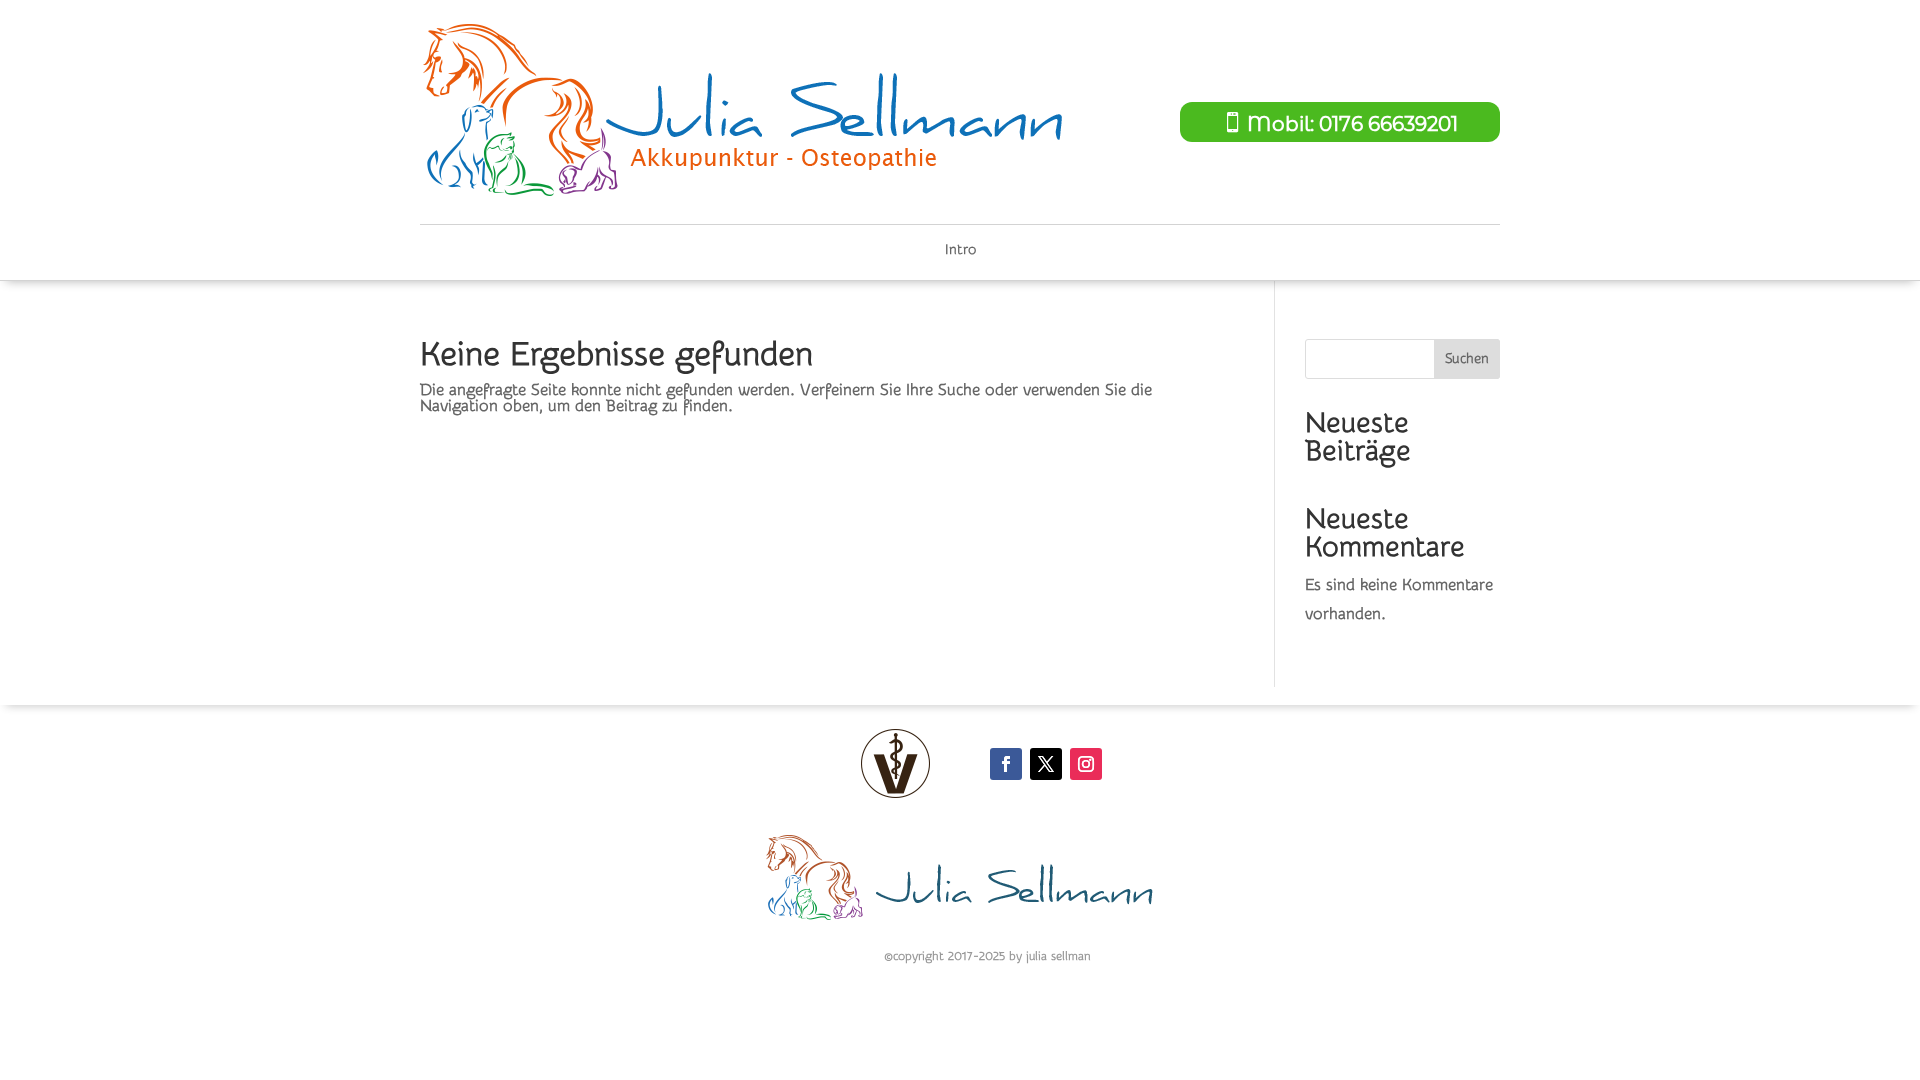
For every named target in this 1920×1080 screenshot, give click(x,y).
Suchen (1467, 359)
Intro (960, 250)
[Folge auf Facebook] (1006, 764)
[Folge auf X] (1046, 764)
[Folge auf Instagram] (1086, 764)
